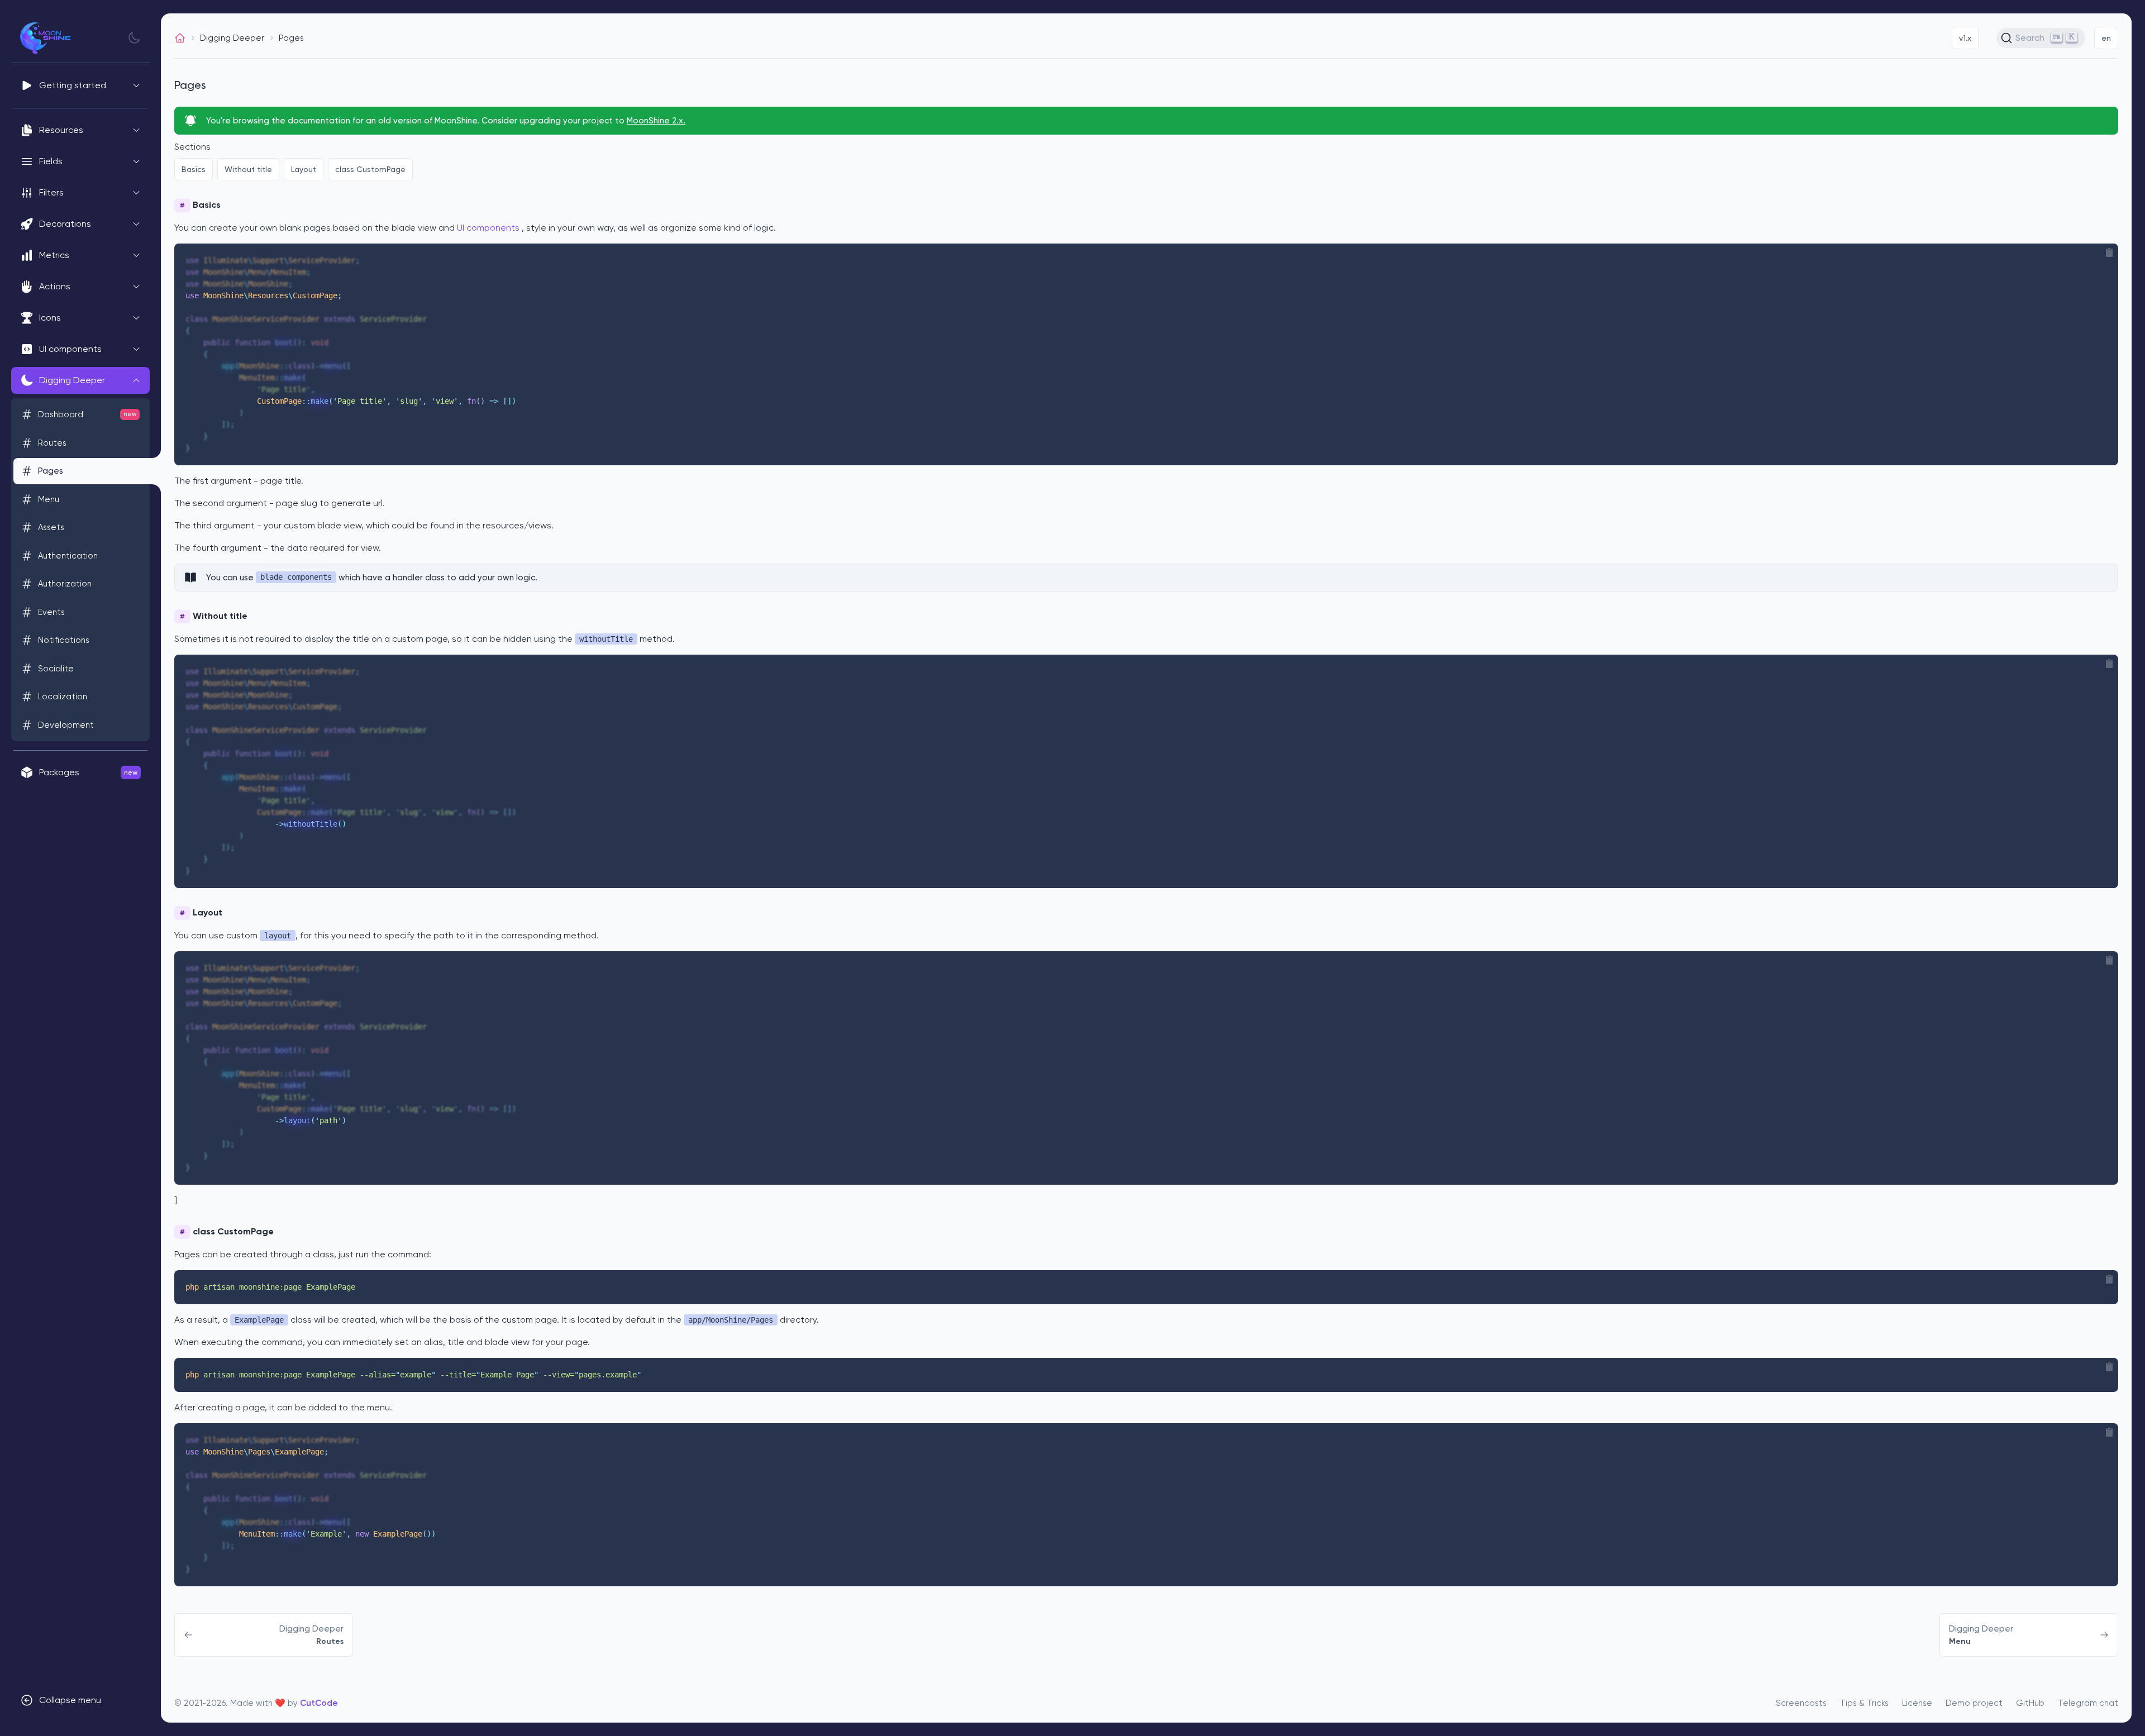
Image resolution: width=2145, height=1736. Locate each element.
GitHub (2030, 1703)
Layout (304, 169)
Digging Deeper (232, 38)
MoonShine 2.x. (656, 121)
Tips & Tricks (1864, 1703)
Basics (194, 169)
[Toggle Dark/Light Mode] (134, 38)
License (1917, 1703)
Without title (248, 169)
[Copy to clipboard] (2109, 252)
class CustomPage (370, 169)
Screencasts (1801, 1703)
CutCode (319, 1703)
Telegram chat (2088, 1703)
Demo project (1974, 1703)
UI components (488, 228)
